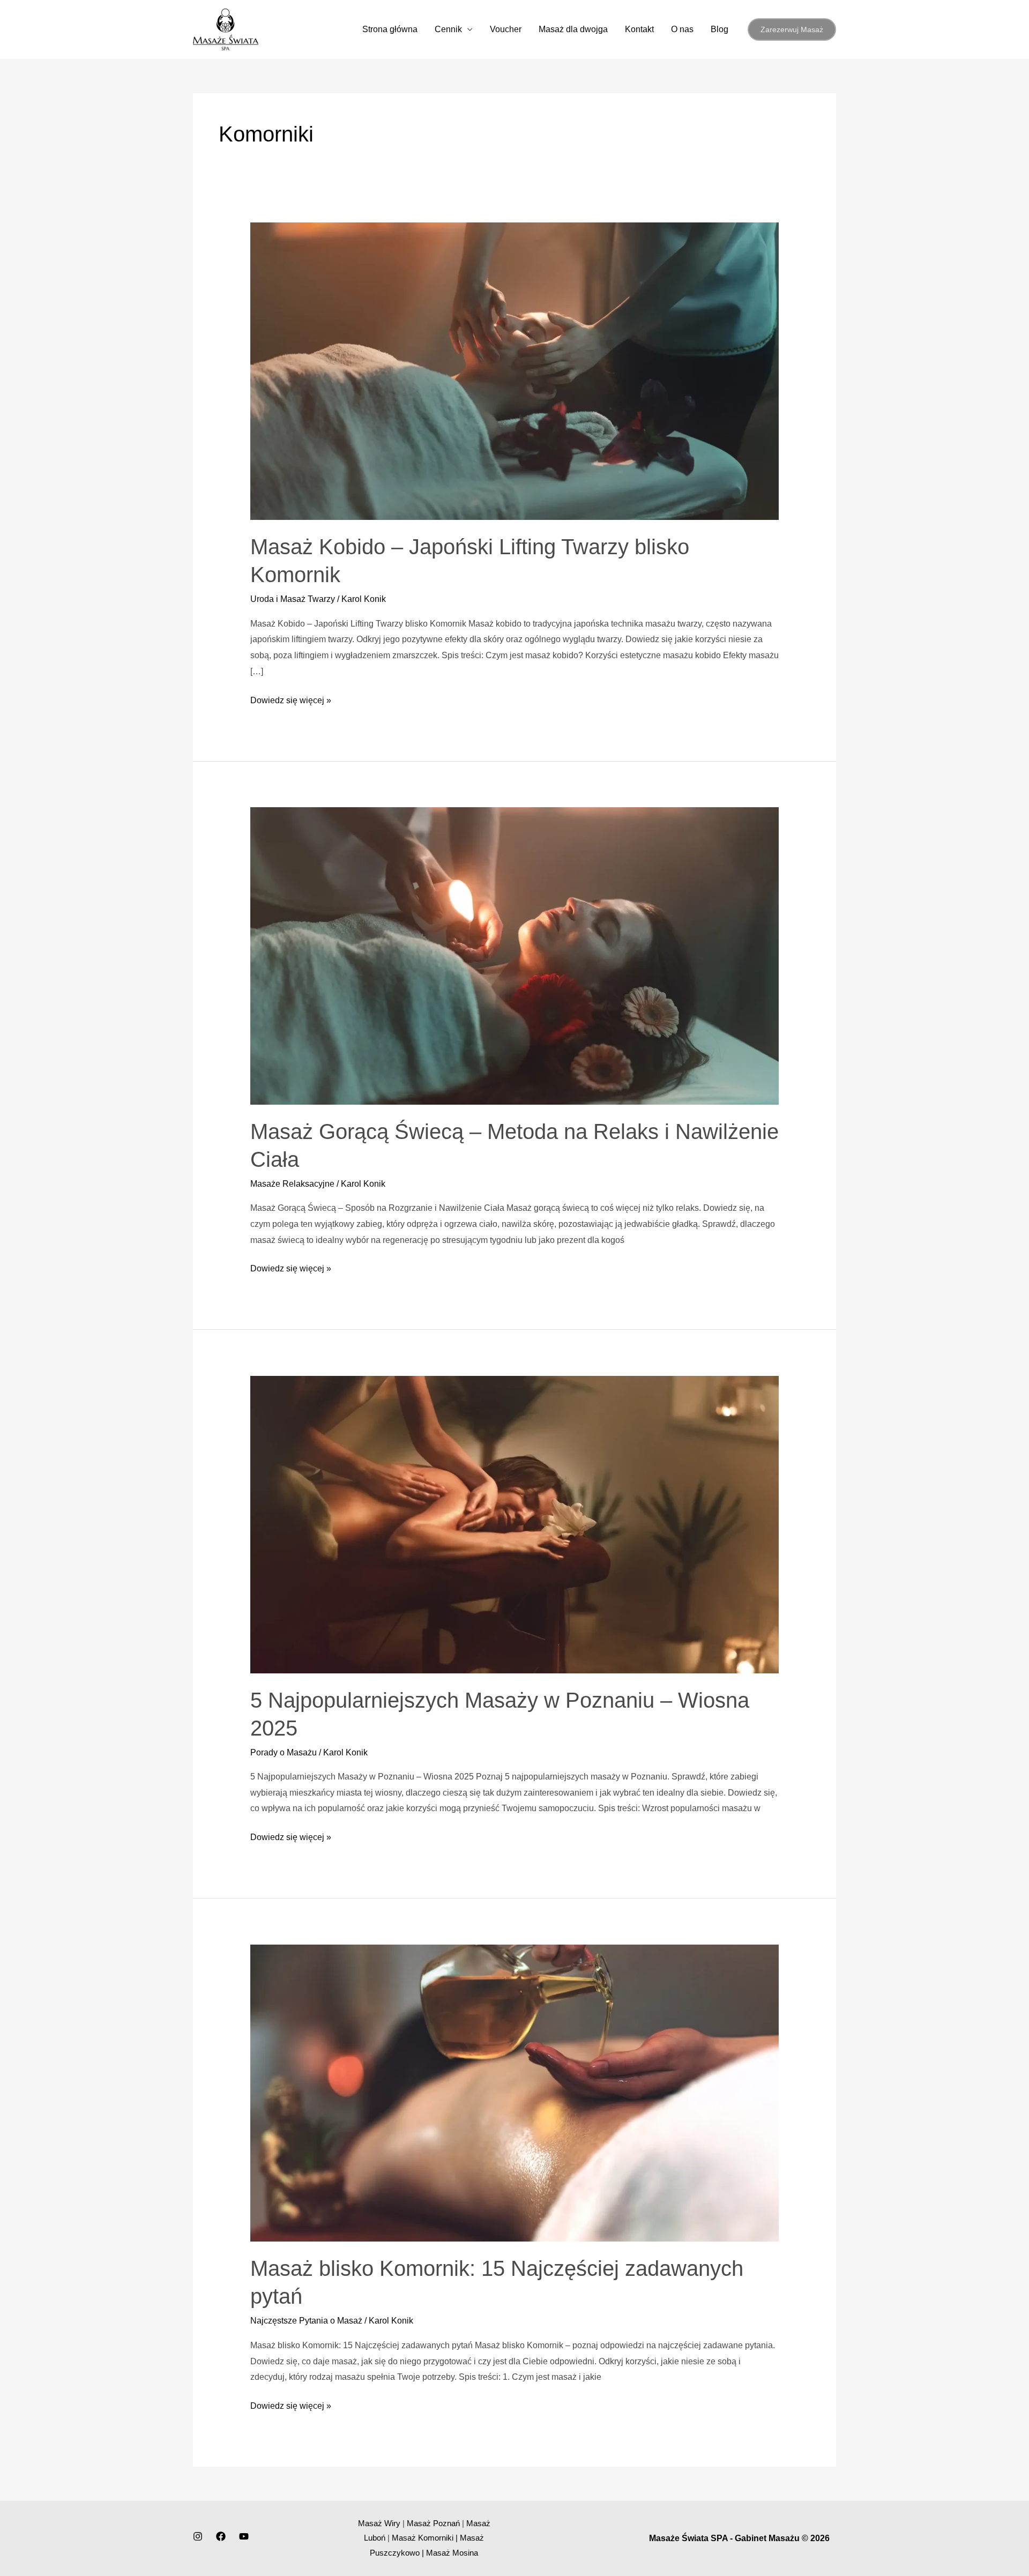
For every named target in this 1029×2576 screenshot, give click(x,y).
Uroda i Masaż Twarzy (293, 599)
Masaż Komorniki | (426, 2538)
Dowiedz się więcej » (291, 699)
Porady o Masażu (284, 1752)
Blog (719, 29)
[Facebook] (221, 2536)
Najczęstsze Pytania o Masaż (306, 2321)
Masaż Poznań (433, 2523)
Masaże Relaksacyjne (292, 1184)
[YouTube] (244, 2536)
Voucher (506, 29)
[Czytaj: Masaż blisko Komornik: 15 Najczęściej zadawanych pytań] (515, 2092)
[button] (792, 29)
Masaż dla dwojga (573, 29)
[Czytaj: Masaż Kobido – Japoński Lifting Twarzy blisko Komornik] (515, 371)
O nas (682, 29)
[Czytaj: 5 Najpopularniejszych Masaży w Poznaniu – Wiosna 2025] (515, 1524)
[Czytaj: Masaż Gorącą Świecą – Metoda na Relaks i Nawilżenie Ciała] (515, 955)
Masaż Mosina (452, 2553)
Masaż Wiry (379, 2523)
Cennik (448, 29)
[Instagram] (198, 2536)
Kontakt (639, 29)
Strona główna (390, 29)
